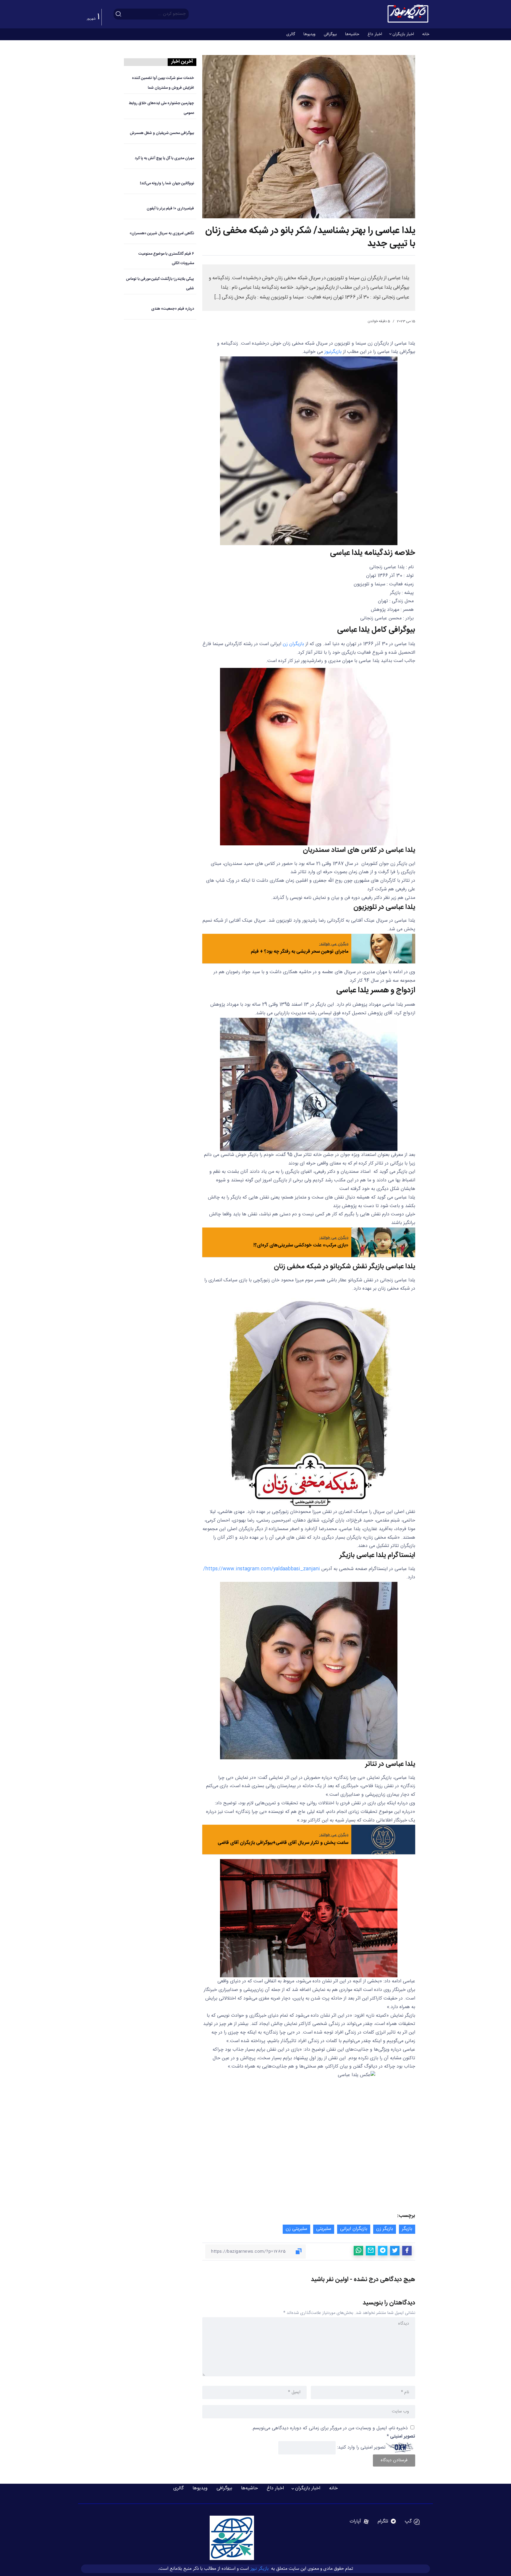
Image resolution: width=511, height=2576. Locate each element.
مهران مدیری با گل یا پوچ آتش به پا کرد (164, 158)
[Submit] (118, 14)
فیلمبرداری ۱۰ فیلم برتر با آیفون (170, 209)
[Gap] (412, 2522)
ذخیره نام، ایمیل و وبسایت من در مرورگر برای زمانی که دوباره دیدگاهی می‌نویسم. (330, 2428)
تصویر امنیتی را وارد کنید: (361, 2447)
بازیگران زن (293, 644)
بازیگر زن (385, 2229)
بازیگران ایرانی (354, 2229)
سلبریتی (324, 2229)
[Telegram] (387, 2522)
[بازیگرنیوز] (408, 14)
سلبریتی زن (296, 2229)
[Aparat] (359, 2522)
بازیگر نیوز (260, 2568)
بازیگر (407, 2229)
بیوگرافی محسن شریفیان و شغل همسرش (162, 133)
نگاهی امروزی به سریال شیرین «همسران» (162, 234)
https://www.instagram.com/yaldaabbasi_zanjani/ (262, 1569)
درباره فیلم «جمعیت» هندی (173, 309)
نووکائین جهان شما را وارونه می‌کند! (167, 184)
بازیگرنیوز (333, 352)
